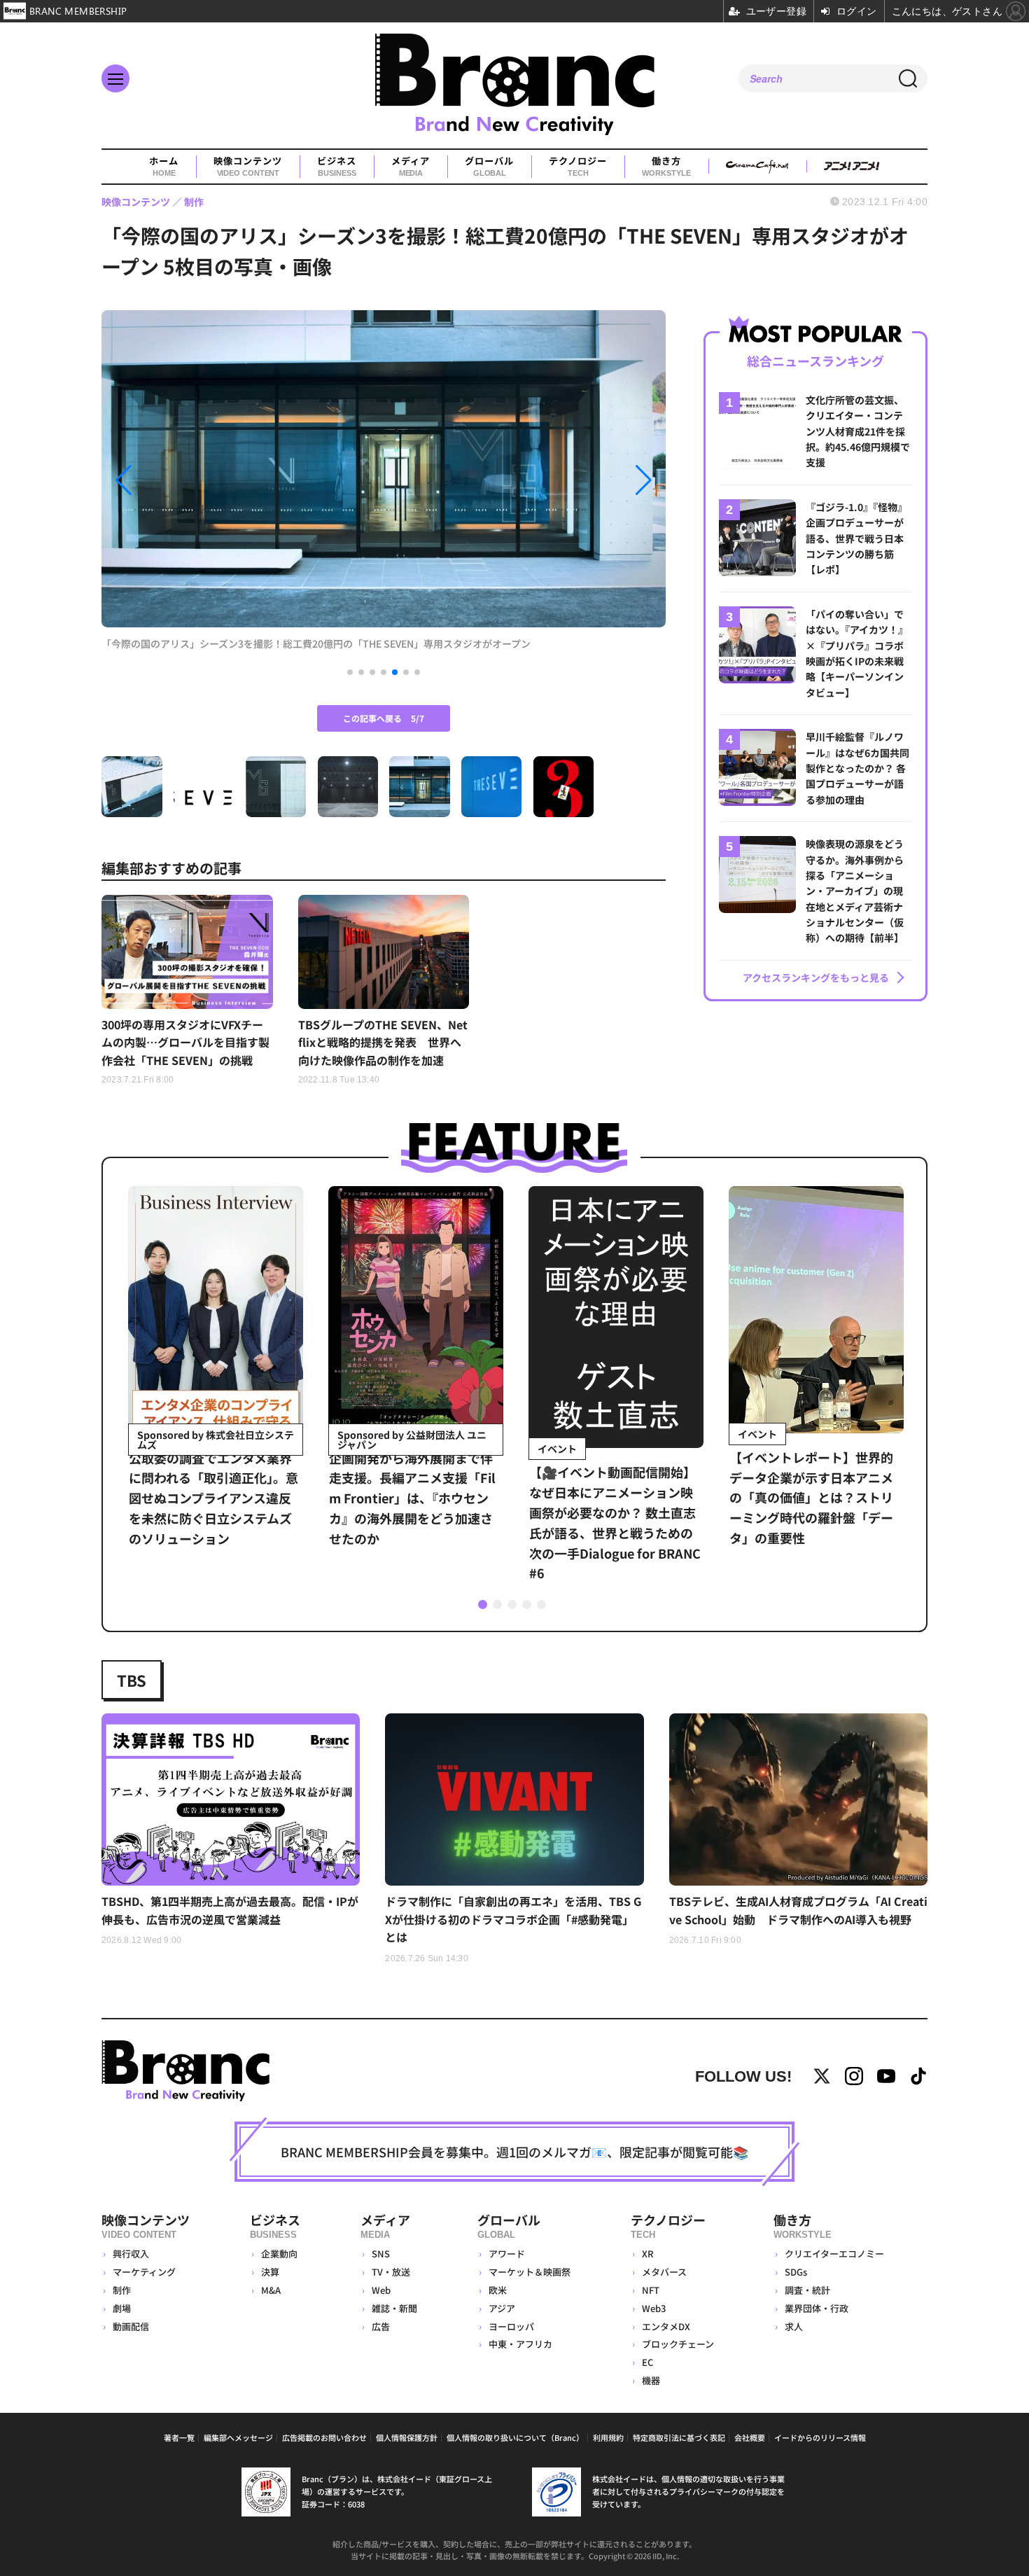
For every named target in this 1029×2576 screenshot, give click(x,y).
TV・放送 (391, 2272)
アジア (502, 2308)
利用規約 (608, 2437)
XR (648, 2254)
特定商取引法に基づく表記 (679, 2437)
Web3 (654, 2308)
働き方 (666, 166)
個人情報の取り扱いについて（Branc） (515, 2437)
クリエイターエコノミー (834, 2254)
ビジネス (337, 166)
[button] (186, 480)
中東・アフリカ (520, 2344)
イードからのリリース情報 (820, 2437)
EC (647, 2362)
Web (381, 2290)
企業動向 (279, 2254)
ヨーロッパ (511, 2326)
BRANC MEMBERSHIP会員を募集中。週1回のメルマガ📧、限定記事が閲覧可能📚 (514, 2152)
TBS (132, 1680)
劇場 (122, 2308)
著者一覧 (179, 2437)
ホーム (164, 166)
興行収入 (131, 2254)
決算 (270, 2272)
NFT (651, 2290)
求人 (794, 2326)
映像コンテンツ (248, 166)
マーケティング (144, 2272)
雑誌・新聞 (394, 2308)
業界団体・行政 (817, 2308)
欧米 (498, 2290)
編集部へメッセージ (238, 2437)
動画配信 (131, 2326)
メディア (411, 166)
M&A (271, 2290)
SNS (381, 2254)
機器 (651, 2380)
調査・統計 (807, 2290)
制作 (122, 2290)
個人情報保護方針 (407, 2437)
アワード (507, 2254)
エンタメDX (666, 2326)
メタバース (664, 2272)
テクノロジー (578, 166)
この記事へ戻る (384, 718)
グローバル (489, 166)
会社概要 (750, 2437)
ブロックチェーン (678, 2344)
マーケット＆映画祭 (530, 2272)
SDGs (796, 2272)
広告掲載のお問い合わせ (324, 2437)
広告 (381, 2326)
